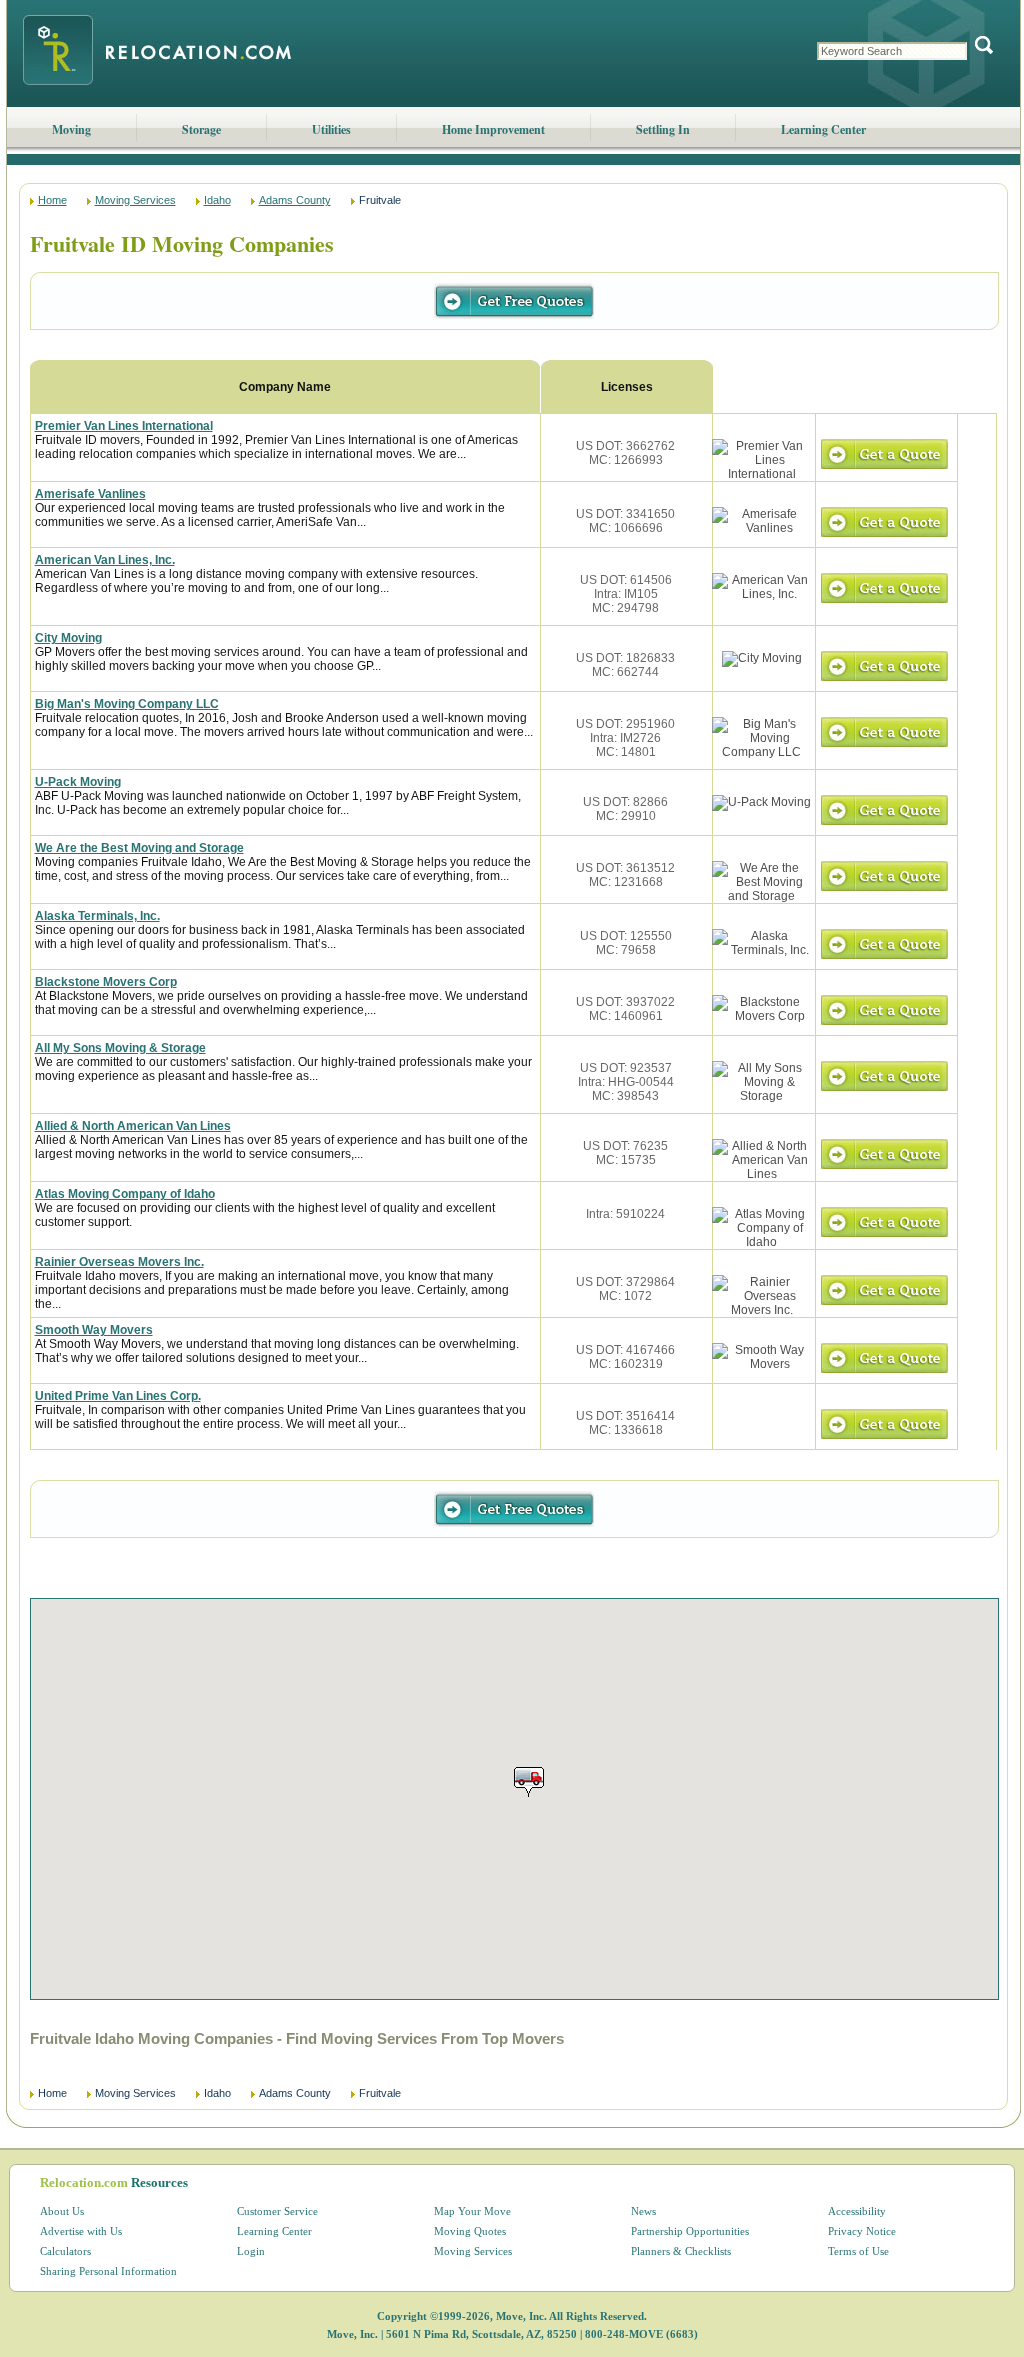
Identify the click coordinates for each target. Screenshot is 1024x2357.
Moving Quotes (470, 2231)
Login (251, 2251)
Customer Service (277, 2211)
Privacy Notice (862, 2231)
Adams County (295, 200)
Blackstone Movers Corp (106, 982)
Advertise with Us (81, 2231)
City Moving (68, 638)
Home (52, 200)
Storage (201, 129)
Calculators (65, 2251)
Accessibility (857, 2211)
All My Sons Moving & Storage (120, 1048)
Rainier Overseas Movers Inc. (119, 1262)
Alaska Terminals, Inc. (97, 916)
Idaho (217, 200)
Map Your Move (472, 2211)
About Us (62, 2211)
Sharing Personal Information (108, 2271)
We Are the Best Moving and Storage (139, 848)
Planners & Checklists (681, 2251)
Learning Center (823, 129)
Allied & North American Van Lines (133, 1126)
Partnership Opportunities (690, 2231)
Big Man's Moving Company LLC (127, 704)
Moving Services (135, 200)
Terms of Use (858, 2251)
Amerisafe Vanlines (90, 494)
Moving (71, 129)
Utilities (331, 129)
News (643, 2211)
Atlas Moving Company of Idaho (125, 1194)
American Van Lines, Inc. (105, 560)
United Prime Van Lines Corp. (118, 1396)
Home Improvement (493, 129)
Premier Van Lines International (124, 426)
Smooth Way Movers (94, 1330)
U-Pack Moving (78, 782)
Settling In (663, 129)
